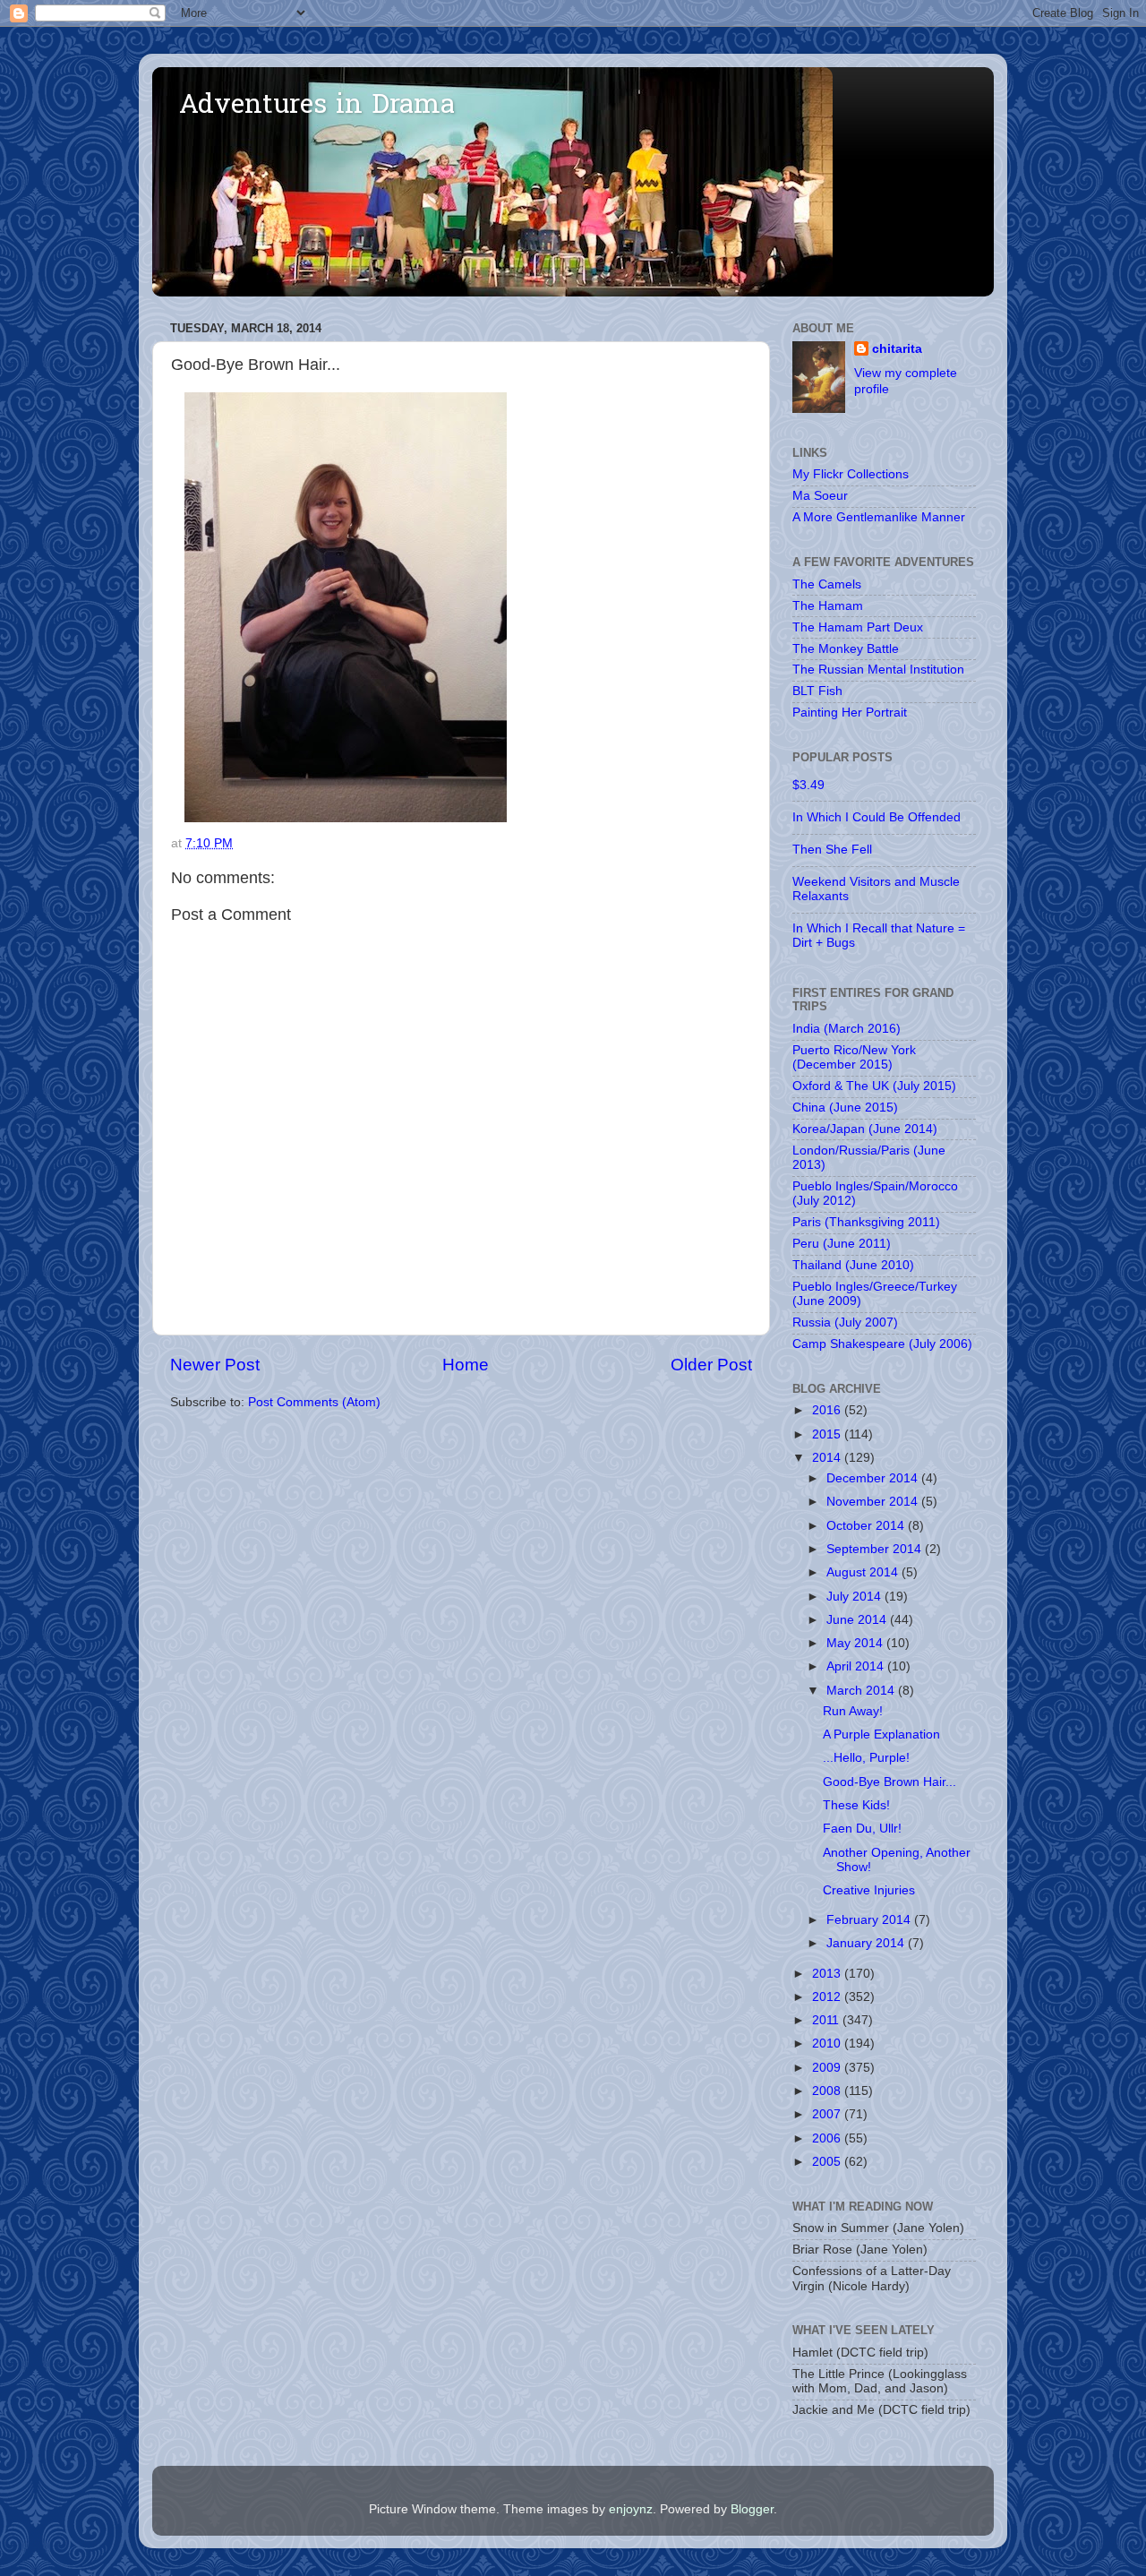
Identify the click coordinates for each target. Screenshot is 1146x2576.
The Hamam (828, 606)
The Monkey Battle (846, 649)
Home (466, 1365)
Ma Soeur (820, 496)
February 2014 (870, 1920)
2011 (827, 2020)
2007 (828, 2114)
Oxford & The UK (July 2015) (874, 1086)
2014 (828, 1458)
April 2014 (857, 1666)
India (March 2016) (847, 1029)
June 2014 (858, 1620)
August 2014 (864, 1572)
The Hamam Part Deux (858, 627)
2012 (828, 1997)
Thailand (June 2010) (853, 1265)
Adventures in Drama (317, 107)
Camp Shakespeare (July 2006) (882, 1344)
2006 (828, 2138)
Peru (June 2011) (842, 1244)
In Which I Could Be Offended (877, 817)
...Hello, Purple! (866, 1758)
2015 (828, 1434)
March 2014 (862, 1691)
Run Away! (853, 1711)
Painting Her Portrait (850, 713)
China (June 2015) (845, 1108)
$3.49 (808, 785)
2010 (828, 2044)
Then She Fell (832, 850)
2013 (828, 1974)
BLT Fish (817, 691)
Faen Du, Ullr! (862, 1829)
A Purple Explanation (881, 1735)
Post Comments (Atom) (314, 1402)
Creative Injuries (869, 1890)
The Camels (827, 584)
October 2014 (867, 1526)
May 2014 (856, 1643)
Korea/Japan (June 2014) (865, 1129)
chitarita (897, 349)
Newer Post (215, 1365)
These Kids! (856, 1805)
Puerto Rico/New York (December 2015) (854, 1057)
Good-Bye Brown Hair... (889, 1782)
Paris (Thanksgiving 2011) (866, 1222)
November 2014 (874, 1502)
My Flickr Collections (851, 474)
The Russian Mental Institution (878, 670)
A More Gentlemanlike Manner (879, 517)
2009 (828, 2068)
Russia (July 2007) (845, 1322)
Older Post (711, 1365)
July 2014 (855, 1597)
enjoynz (631, 2509)
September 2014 (876, 1549)
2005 (828, 2162)
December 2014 (874, 1478)
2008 (828, 2091)
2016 (828, 1410)
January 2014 (867, 1943)
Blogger (752, 2509)
